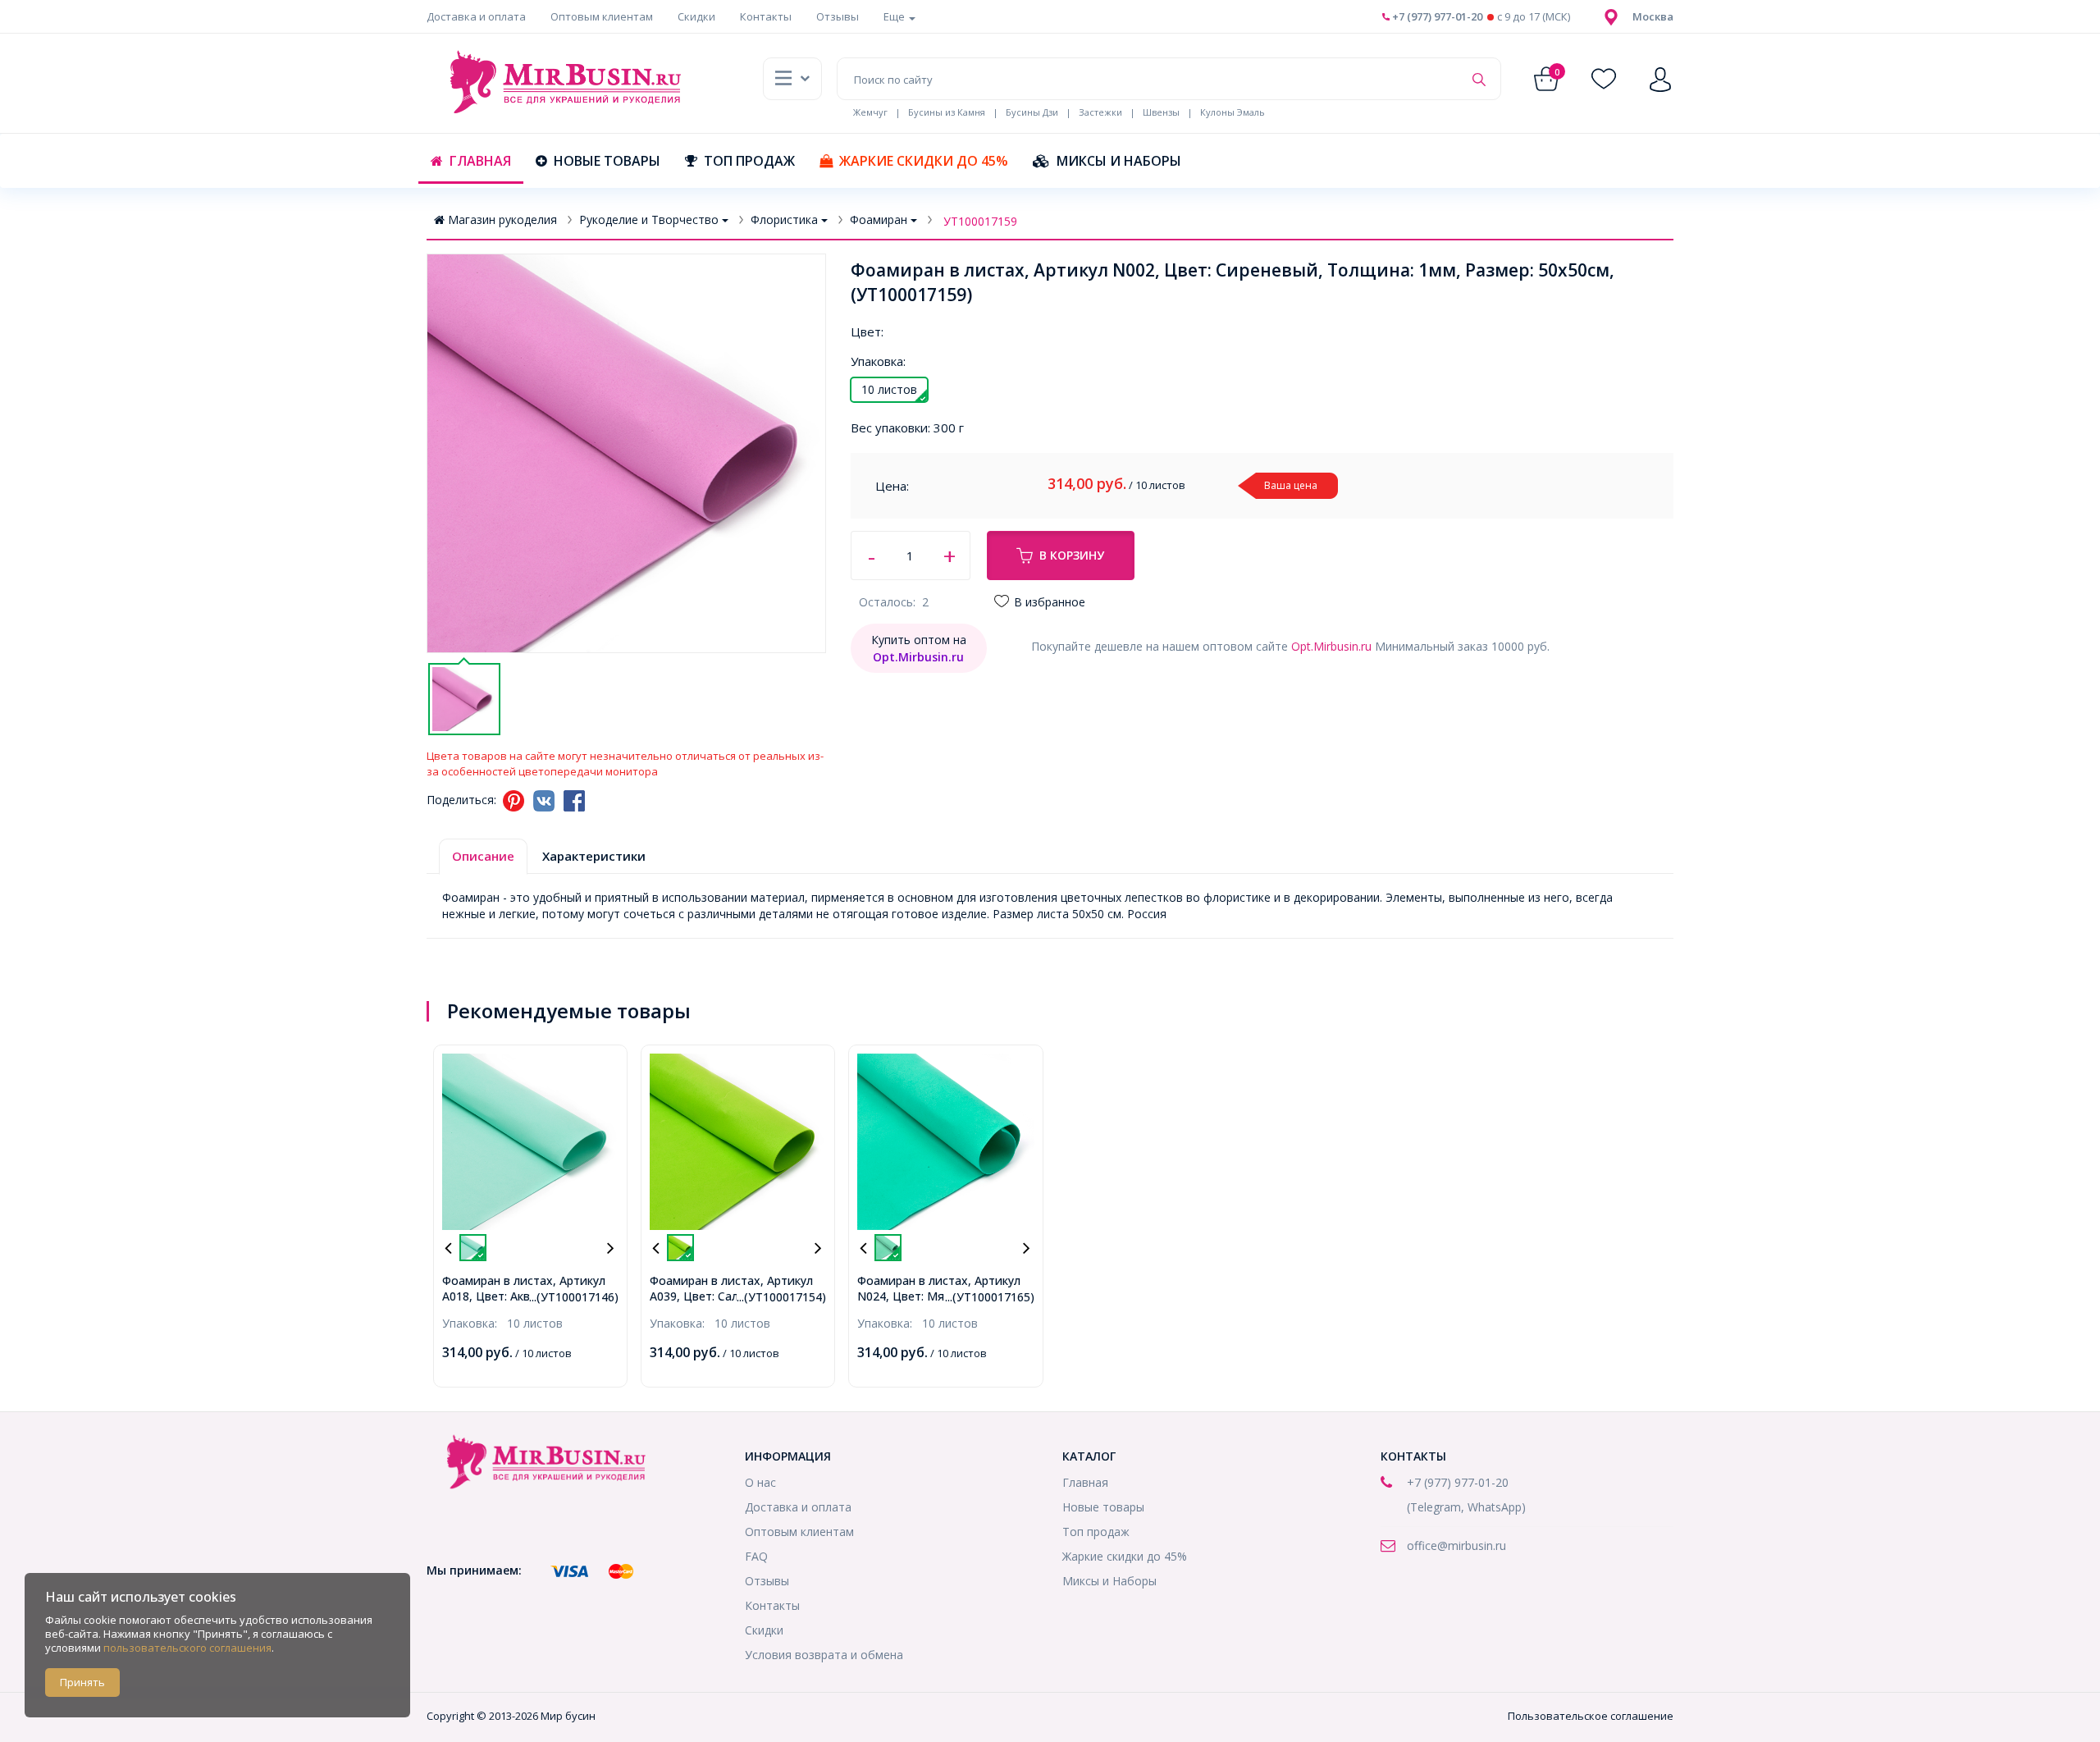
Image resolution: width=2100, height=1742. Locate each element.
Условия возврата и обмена (824, 1655)
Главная (480, 161)
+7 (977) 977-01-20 (1436, 16)
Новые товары (607, 161)
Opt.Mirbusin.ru (1331, 646)
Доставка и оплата (476, 16)
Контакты (766, 16)
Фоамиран (879, 219)
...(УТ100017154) (781, 1297)
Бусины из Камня (947, 112)
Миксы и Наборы (1119, 161)
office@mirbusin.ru (1456, 1545)
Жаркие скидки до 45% (924, 161)
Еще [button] (895, 16)
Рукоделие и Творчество (649, 219)
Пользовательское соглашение (1591, 1716)
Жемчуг (870, 112)
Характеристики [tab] (594, 856)
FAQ (756, 1556)
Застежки (1100, 112)
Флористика (784, 219)
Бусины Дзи (1032, 112)
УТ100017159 (980, 221)
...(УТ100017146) (574, 1297)
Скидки (696, 16)
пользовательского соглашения (187, 1648)
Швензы (1161, 112)
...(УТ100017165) (990, 1297)
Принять (82, 1682)
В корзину (1072, 555)
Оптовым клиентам (602, 16)
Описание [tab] (483, 856)
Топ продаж (749, 161)
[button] (1653, 16)
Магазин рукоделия (502, 219)
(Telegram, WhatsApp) (1466, 1507)
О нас (760, 1482)
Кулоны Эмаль (1233, 112)
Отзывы (838, 16)
